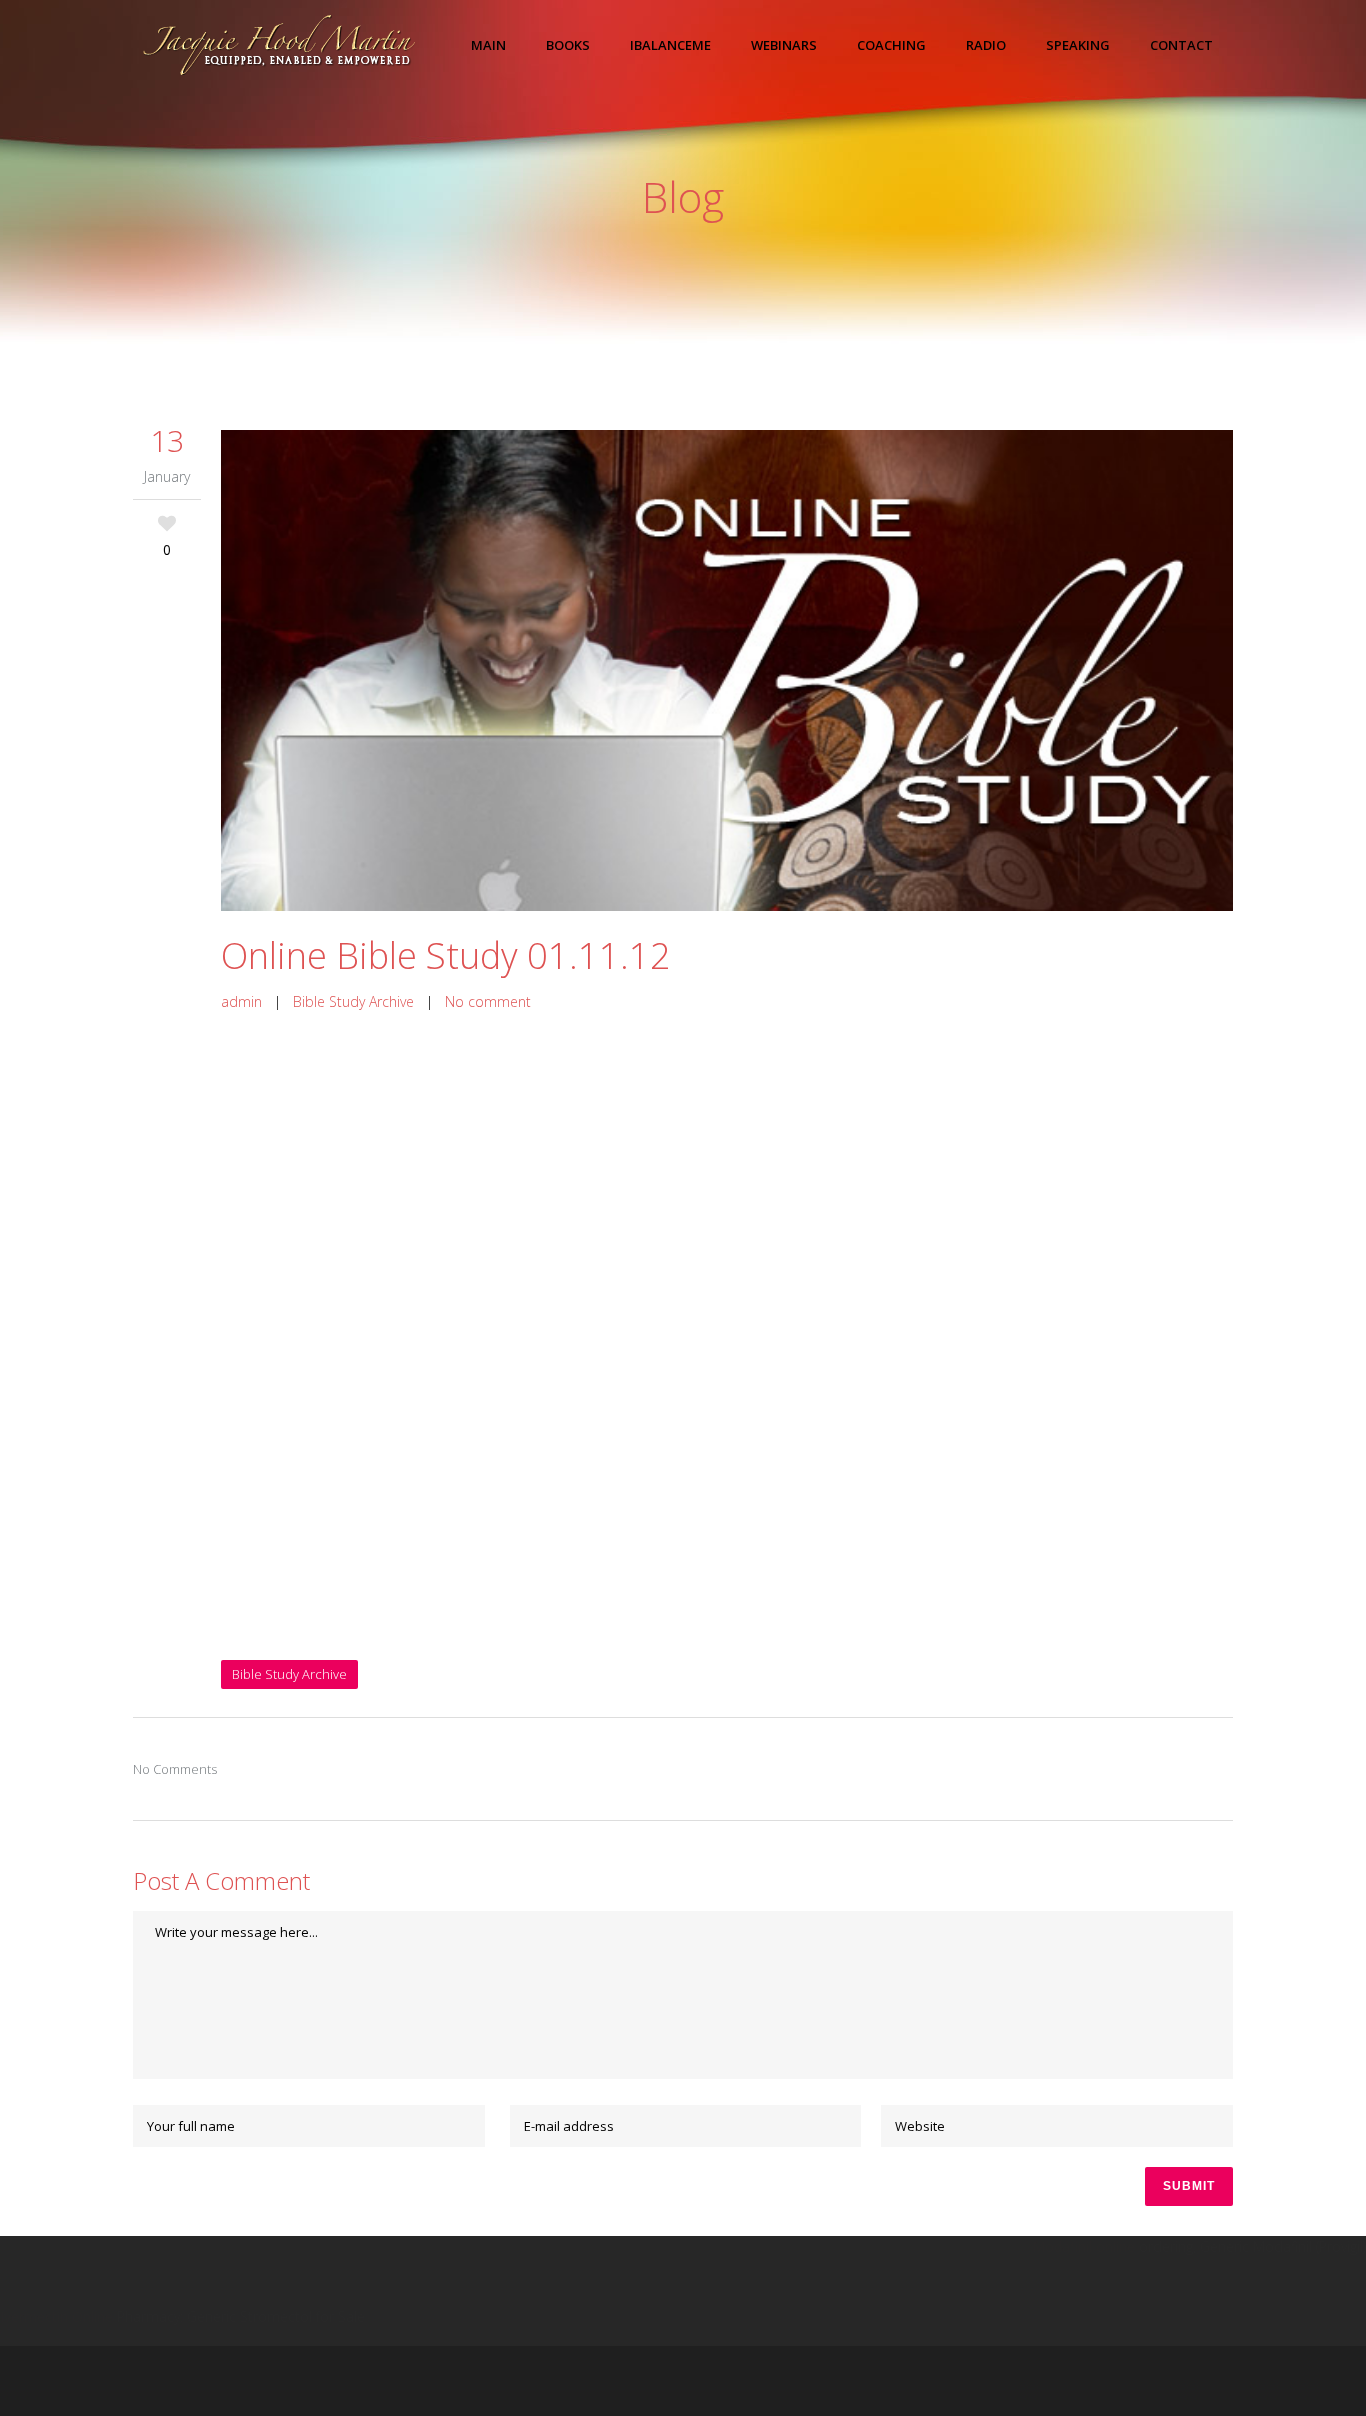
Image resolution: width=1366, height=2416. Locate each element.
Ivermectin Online (56, 2316)
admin (241, 1001)
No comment (488, 1001)
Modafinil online (1083, 2246)
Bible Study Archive (353, 1001)
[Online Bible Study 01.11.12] (727, 670)
